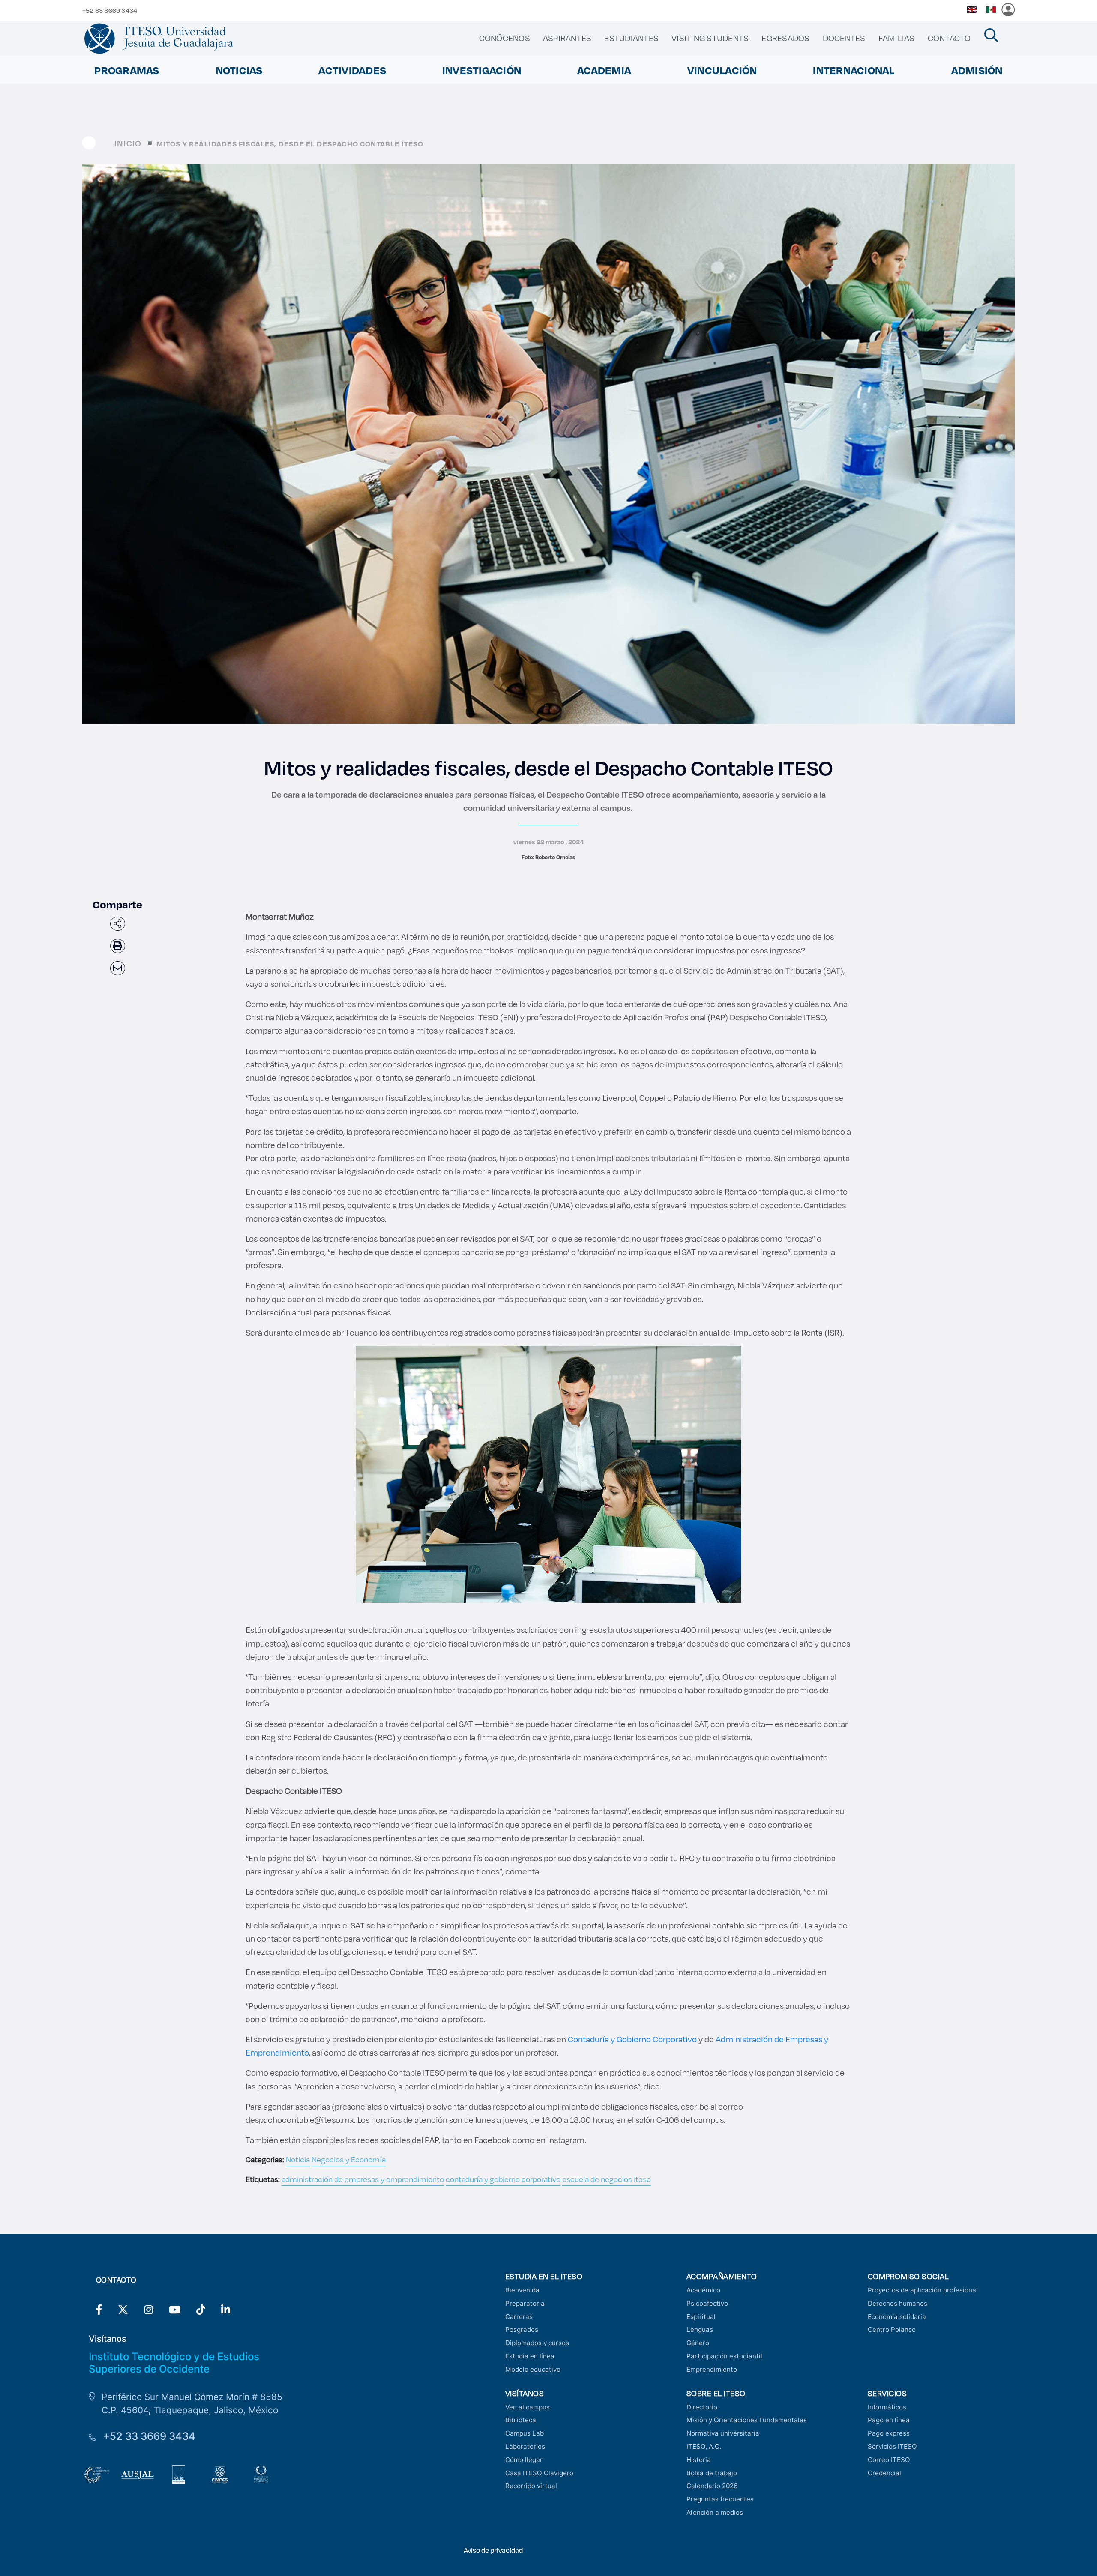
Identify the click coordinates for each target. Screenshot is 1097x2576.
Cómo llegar (524, 2460)
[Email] (118, 968)
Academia (604, 70)
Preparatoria (525, 2303)
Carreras (519, 2317)
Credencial (884, 2473)
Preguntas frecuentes (720, 2499)
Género (698, 2343)
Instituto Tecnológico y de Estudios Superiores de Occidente (174, 2363)
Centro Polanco (892, 2329)
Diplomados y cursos (537, 2343)
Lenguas (700, 2329)
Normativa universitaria (723, 2433)
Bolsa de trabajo (712, 2473)
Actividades (352, 70)
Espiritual (701, 2317)
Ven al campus (528, 2407)
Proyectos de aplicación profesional (923, 2290)
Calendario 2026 (712, 2486)
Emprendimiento (712, 2369)
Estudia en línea (530, 2356)
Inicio (128, 143)
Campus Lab (525, 2433)
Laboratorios (525, 2446)
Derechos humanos (898, 2303)
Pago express (889, 2433)
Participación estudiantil (724, 2356)
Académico (703, 2290)
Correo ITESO (889, 2460)
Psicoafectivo (707, 2303)
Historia (699, 2460)
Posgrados (522, 2329)
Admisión (977, 70)
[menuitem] (505, 38)
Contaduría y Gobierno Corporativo (632, 2039)
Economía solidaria (897, 2317)
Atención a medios (715, 2512)
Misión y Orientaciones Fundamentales (747, 2420)
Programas (127, 70)
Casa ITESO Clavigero (539, 2473)
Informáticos (887, 2407)
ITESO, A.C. (704, 2446)
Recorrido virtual (531, 2486)
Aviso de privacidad (493, 2550)
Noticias (239, 70)
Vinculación (722, 70)
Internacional (854, 70)
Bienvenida (522, 2290)
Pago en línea (889, 2420)
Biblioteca (521, 2420)
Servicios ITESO (892, 2446)
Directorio (702, 2407)
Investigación (482, 70)
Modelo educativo (533, 2369)
